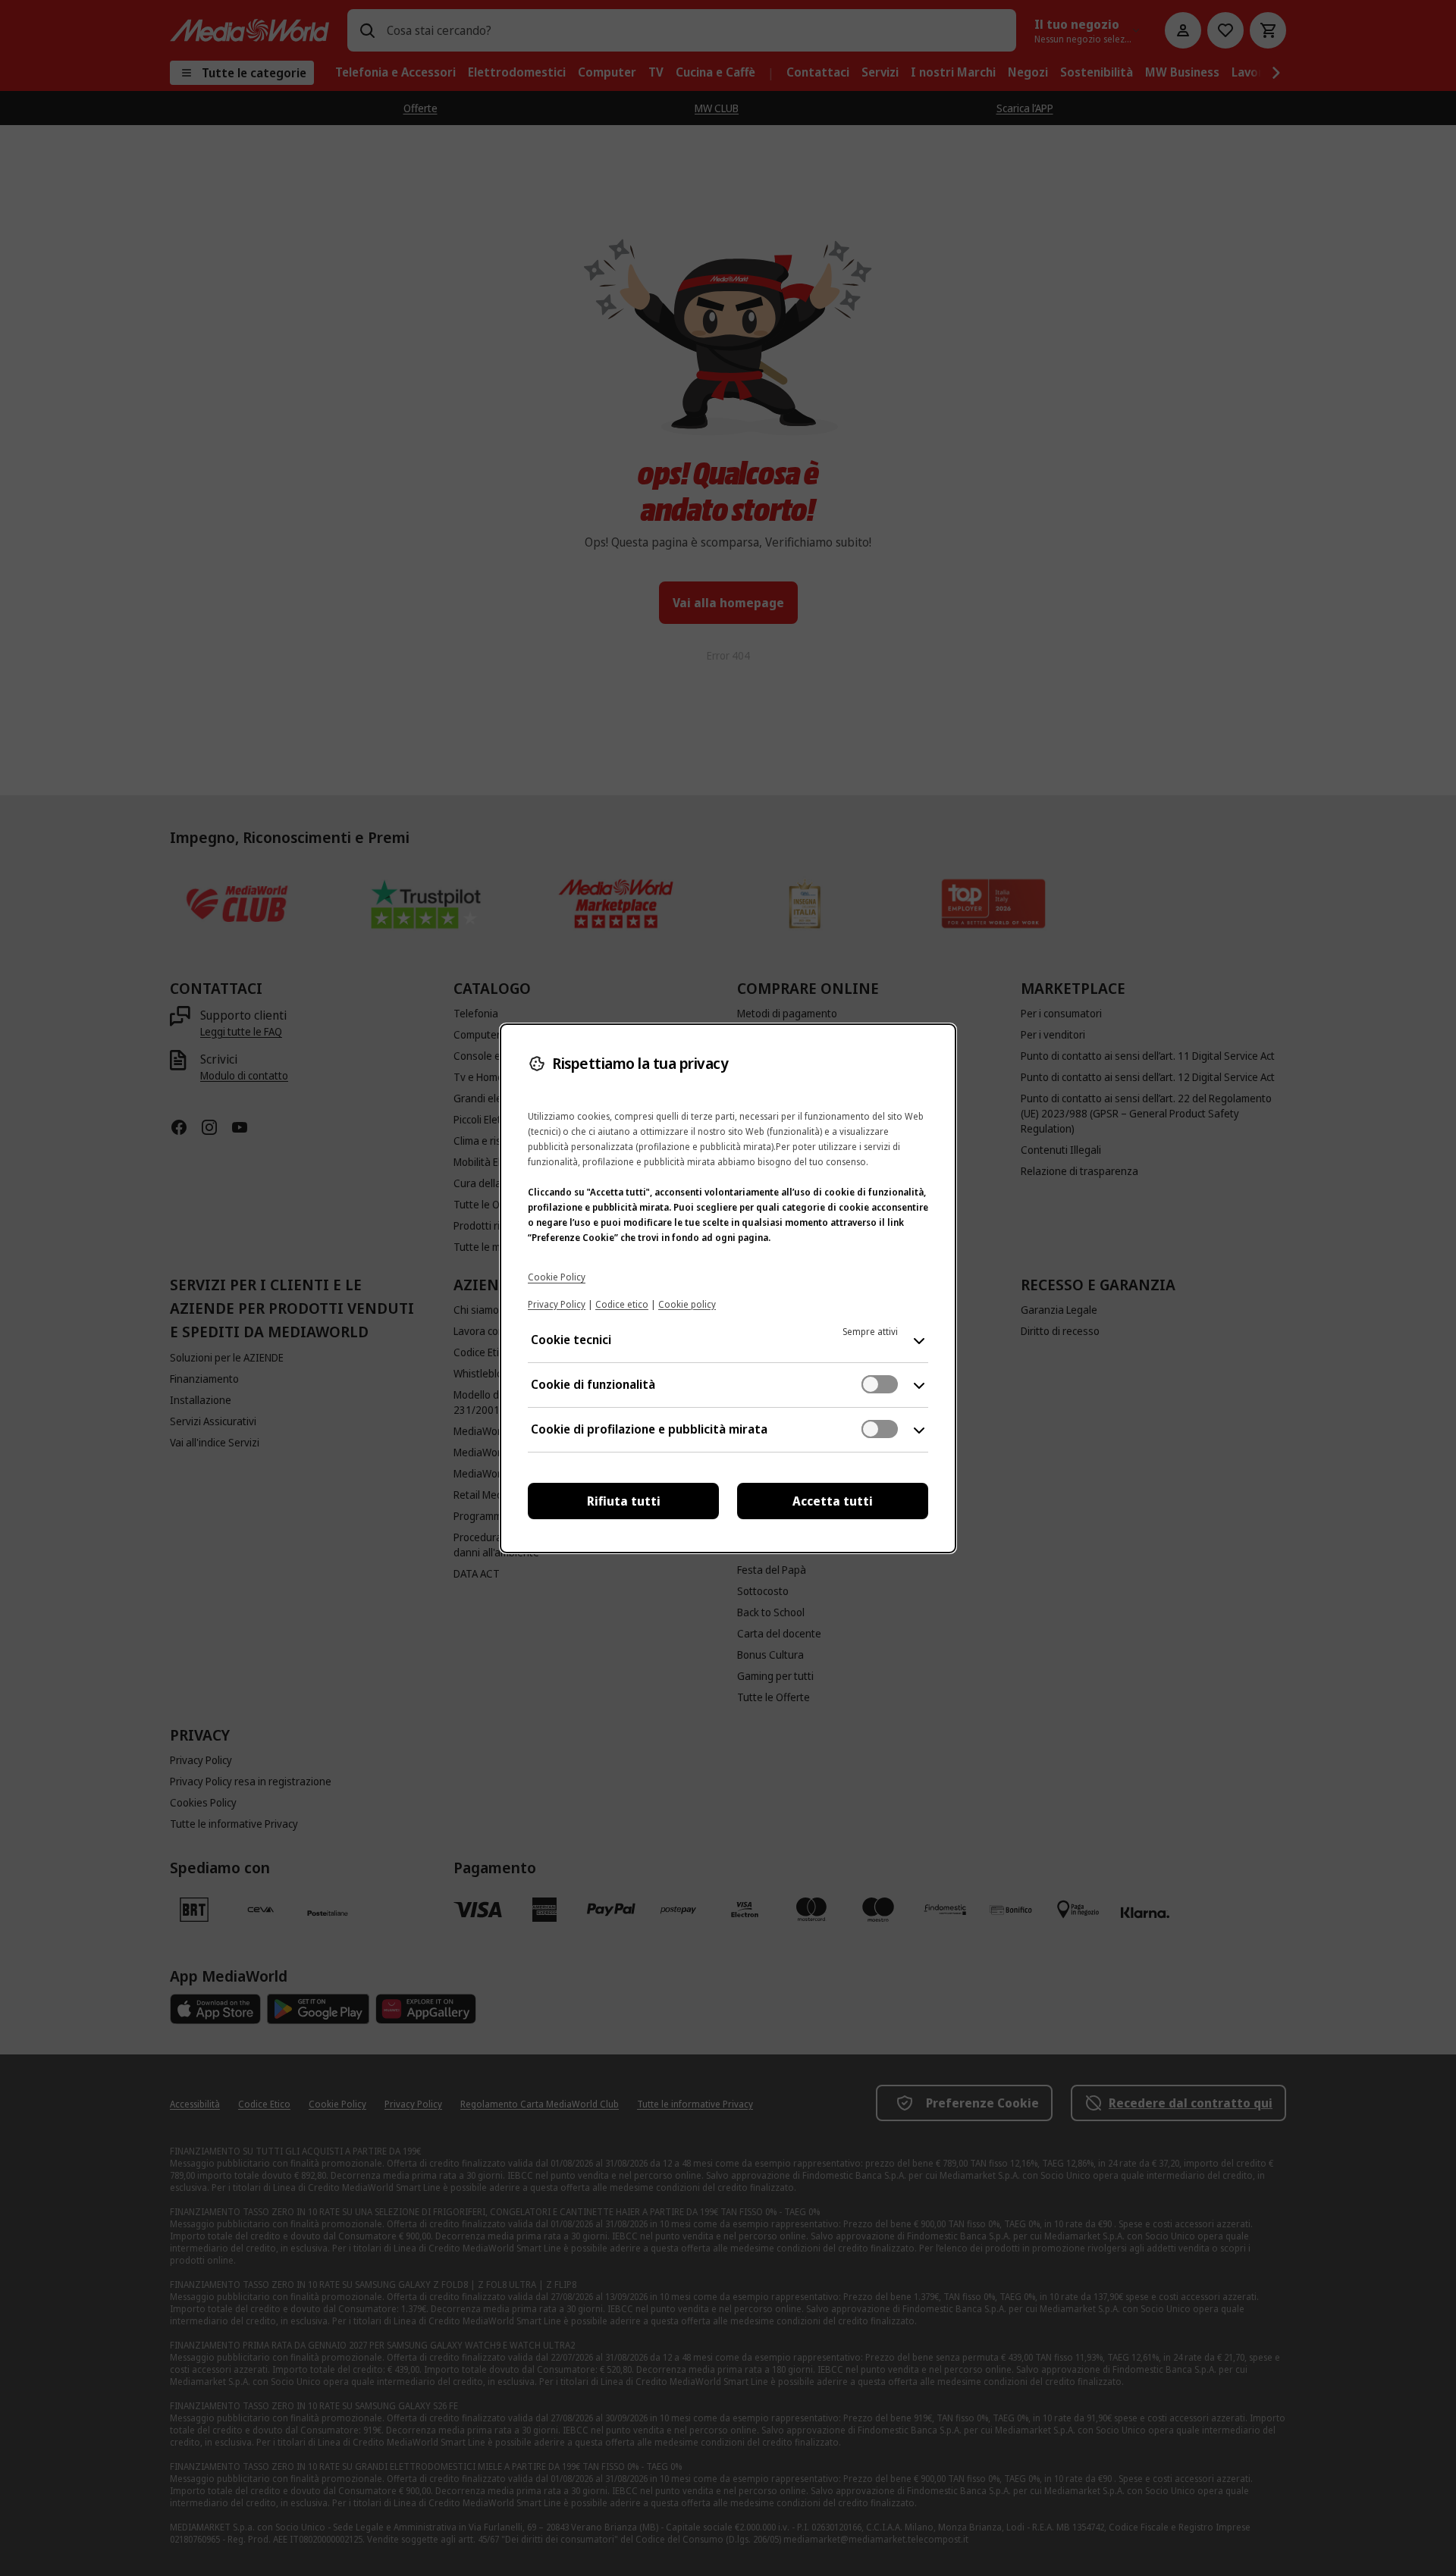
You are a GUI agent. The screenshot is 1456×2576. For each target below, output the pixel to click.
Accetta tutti (833, 1501)
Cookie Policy (557, 1277)
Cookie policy (687, 1304)
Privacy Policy (557, 1304)
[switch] (880, 1384)
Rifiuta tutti (624, 1501)
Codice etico (622, 1304)
